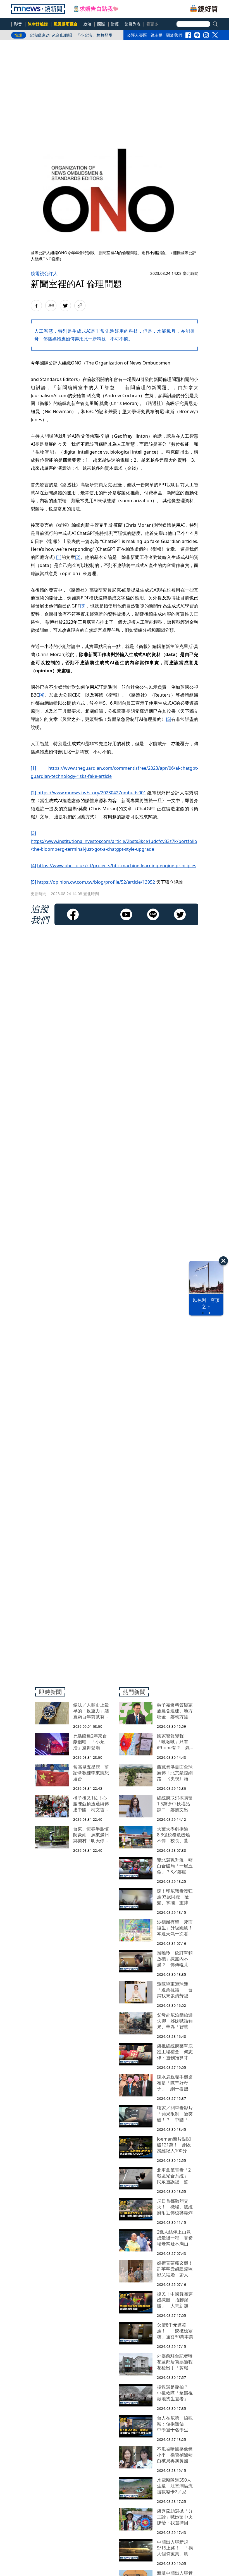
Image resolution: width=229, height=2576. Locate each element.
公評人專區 (137, 35)
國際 (101, 24)
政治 (88, 24)
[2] (78, 557)
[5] (169, 719)
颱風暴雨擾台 (66, 24)
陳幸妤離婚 (38, 24)
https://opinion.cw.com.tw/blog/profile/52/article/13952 (96, 882)
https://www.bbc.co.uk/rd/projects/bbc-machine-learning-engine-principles (117, 866)
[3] (83, 606)
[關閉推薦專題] (223, 1261)
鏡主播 (157, 35)
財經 (115, 24)
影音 (18, 24)
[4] (42, 695)
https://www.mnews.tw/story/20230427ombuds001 (92, 793)
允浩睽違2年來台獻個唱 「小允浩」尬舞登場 (71, 35)
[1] (59, 557)
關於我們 (174, 35)
